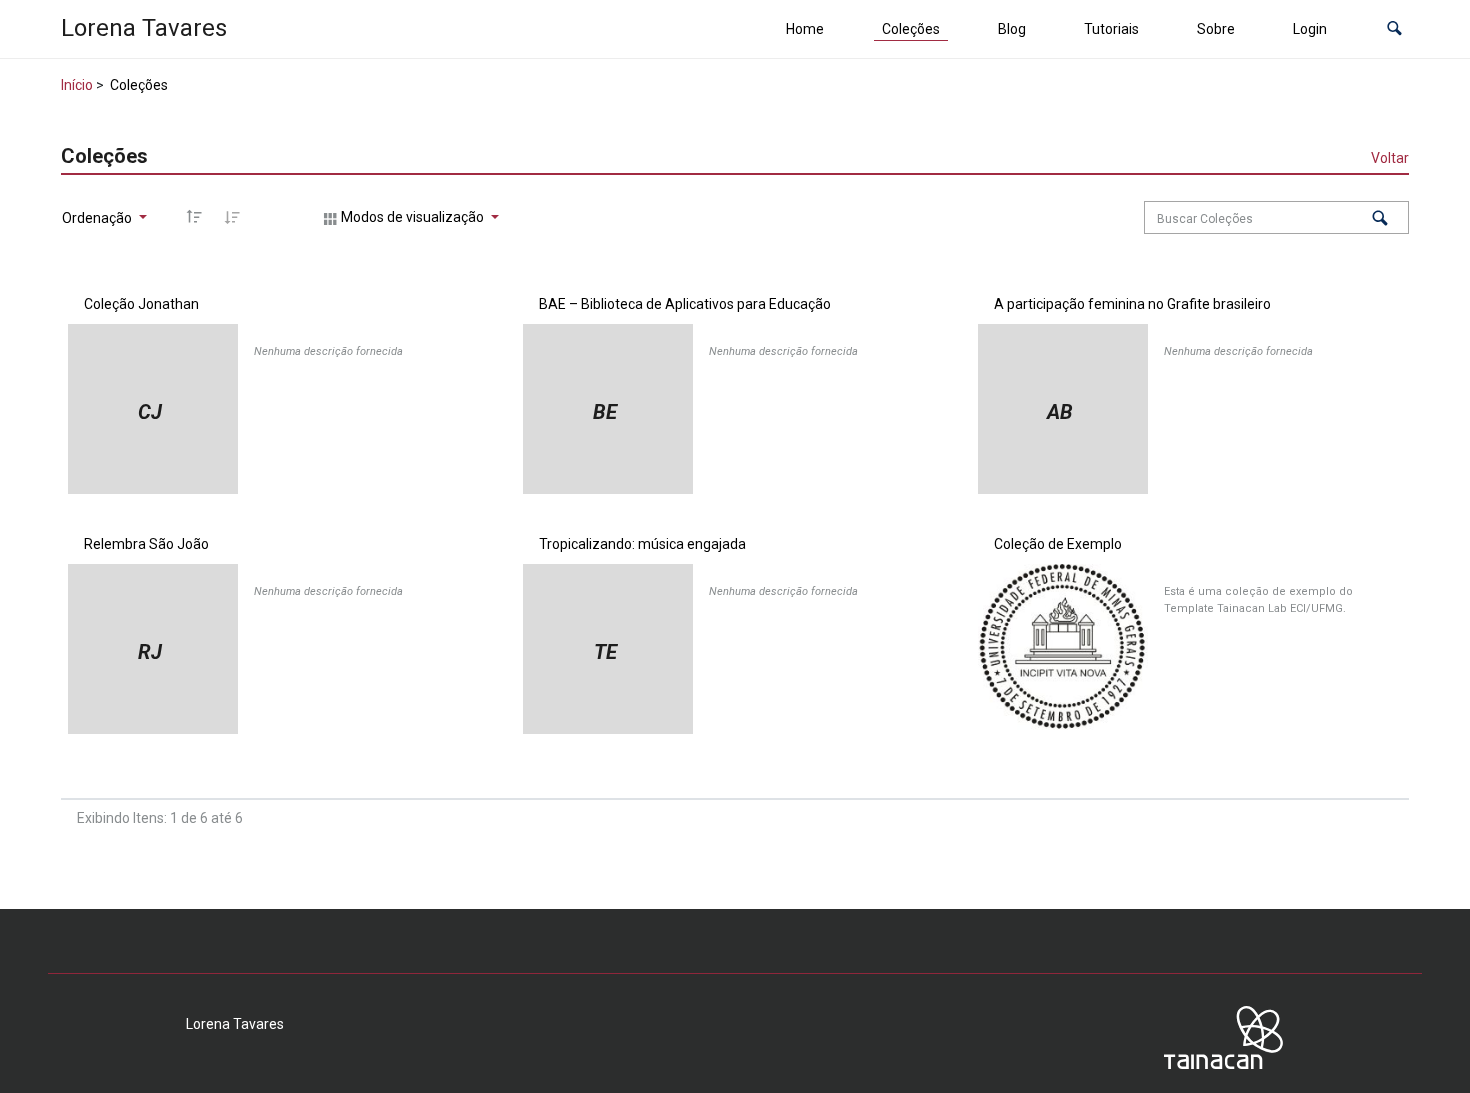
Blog (1012, 29)
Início (77, 85)
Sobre (1216, 29)
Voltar (1390, 158)
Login (1310, 29)
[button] (1394, 29)
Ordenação (98, 218)
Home (805, 29)
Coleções (911, 29)
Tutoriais (1111, 29)
